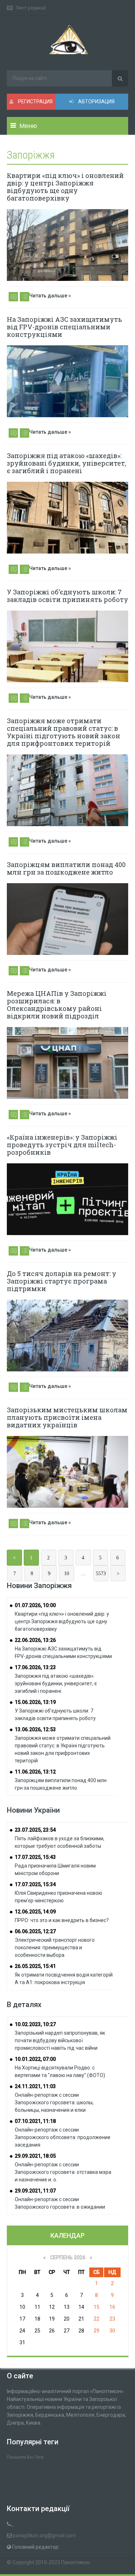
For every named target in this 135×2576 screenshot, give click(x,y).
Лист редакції (31, 8)
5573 (101, 1574)
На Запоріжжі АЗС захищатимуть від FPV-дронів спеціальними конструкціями (64, 327)
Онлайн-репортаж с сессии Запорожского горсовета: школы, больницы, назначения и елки (54, 2102)
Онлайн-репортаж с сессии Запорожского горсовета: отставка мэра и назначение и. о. (63, 2172)
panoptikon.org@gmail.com (44, 2535)
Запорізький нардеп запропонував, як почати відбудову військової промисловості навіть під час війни (60, 2040)
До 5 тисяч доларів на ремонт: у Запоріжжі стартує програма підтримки (62, 1281)
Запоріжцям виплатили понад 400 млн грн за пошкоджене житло (66, 868)
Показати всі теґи (25, 2457)
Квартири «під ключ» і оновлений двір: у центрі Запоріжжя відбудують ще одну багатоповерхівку (65, 187)
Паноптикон (75, 2562)
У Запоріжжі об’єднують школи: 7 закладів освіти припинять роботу (67, 596)
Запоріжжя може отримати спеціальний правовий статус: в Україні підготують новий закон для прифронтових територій (64, 732)
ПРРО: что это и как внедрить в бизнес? (62, 1920)
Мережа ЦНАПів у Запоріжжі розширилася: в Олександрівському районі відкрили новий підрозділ (57, 1005)
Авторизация (96, 102)
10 (67, 1574)
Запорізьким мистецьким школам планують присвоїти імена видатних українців (67, 1417)
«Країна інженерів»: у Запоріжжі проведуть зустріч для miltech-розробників (62, 1145)
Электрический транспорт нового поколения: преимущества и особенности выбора (55, 1948)
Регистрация (35, 102)
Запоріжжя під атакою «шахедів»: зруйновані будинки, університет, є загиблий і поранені (67, 463)
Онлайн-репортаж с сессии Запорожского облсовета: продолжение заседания (63, 2137)
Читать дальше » (50, 296)
